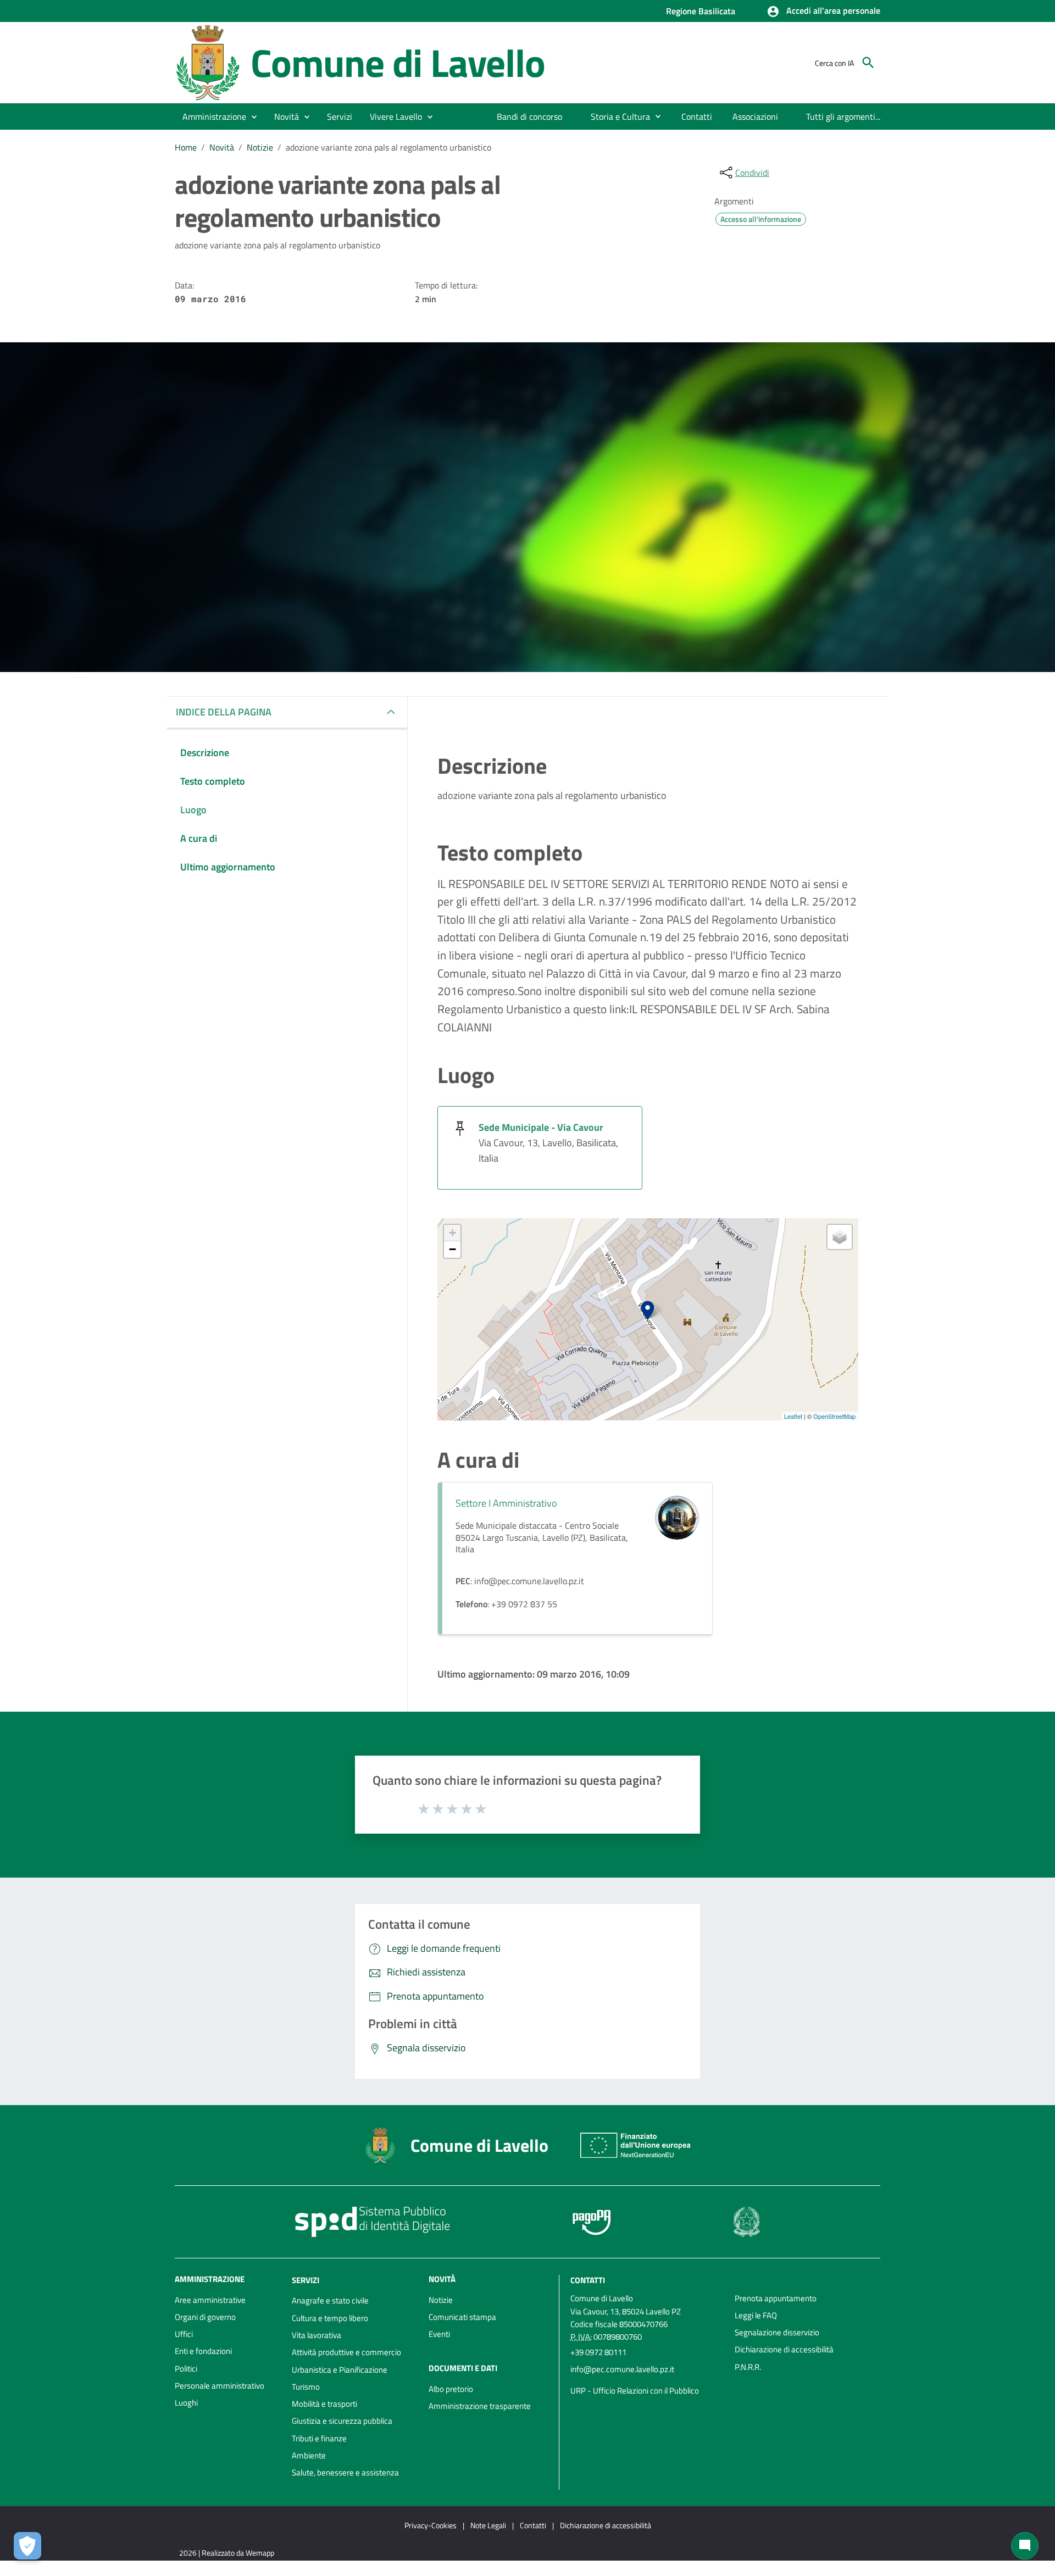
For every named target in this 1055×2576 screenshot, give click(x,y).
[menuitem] (530, 116)
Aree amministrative (210, 2300)
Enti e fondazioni (203, 2351)
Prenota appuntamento (776, 2298)
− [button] (452, 1249)
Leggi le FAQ (756, 2315)
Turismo (306, 2387)
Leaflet (793, 1416)
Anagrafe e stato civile (330, 2300)
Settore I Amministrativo (506, 1503)
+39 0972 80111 (598, 2352)
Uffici (184, 2334)
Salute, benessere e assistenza (345, 2472)
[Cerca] (868, 63)
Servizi (306, 2280)
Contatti (588, 2280)
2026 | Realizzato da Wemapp (227, 2553)
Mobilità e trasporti (324, 2404)
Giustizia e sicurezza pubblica (342, 2421)
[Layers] (840, 1237)
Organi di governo (205, 2317)
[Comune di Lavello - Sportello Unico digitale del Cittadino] (208, 62)
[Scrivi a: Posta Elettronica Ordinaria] (647, 2380)
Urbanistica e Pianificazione (340, 2370)
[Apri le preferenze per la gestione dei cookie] (27, 2546)
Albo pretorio (451, 2389)
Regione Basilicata (701, 11)
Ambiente (309, 2455)
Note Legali (488, 2525)
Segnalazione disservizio (777, 2332)
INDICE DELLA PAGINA (224, 712)
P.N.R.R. (748, 2367)
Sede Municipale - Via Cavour (541, 1127)
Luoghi (186, 2403)
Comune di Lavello (398, 62)
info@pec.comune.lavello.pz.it (622, 2369)
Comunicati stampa (462, 2317)
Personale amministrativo (220, 2386)
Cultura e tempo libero (330, 2318)
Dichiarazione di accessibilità (784, 2349)
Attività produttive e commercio (346, 2352)
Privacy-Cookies (431, 2525)
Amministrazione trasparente (480, 2406)
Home (186, 147)
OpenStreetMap (834, 1416)
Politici (186, 2369)
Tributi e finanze (319, 2438)
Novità (222, 147)
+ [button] (452, 1233)
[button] (823, 12)
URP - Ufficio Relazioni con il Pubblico (635, 2391)
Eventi (439, 2334)
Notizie (260, 147)
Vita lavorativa (316, 2335)
